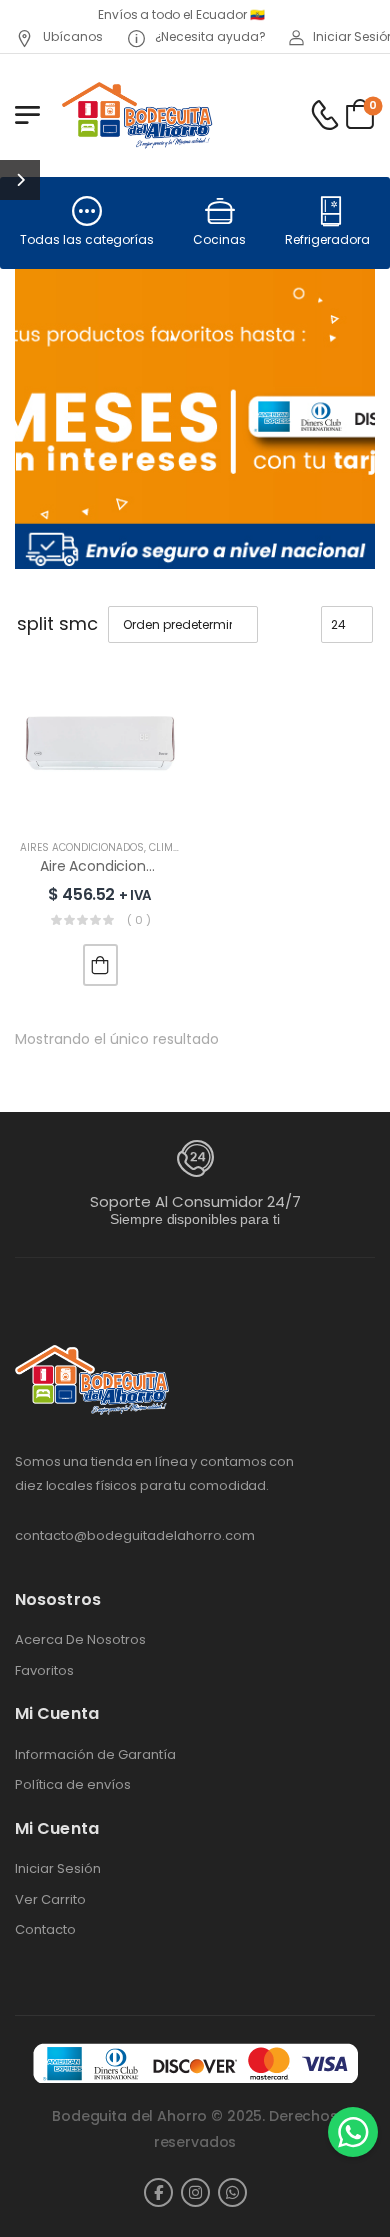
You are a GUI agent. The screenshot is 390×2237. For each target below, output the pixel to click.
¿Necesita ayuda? (209, 36)
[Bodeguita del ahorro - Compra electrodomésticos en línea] (136, 114)
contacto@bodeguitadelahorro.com (135, 1535)
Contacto (45, 1930)
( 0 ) (139, 920)
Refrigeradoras (331, 239)
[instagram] (195, 2192)
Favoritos (44, 1671)
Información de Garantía (95, 1755)
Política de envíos (73, 1785)
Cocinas (219, 239)
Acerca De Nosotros (80, 1640)
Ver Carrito (50, 1900)
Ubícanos (71, 36)
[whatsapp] (232, 2192)
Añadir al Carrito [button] (100, 965)
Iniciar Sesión (58, 1869)
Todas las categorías (87, 239)
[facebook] (158, 2192)
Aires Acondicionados (82, 847)
